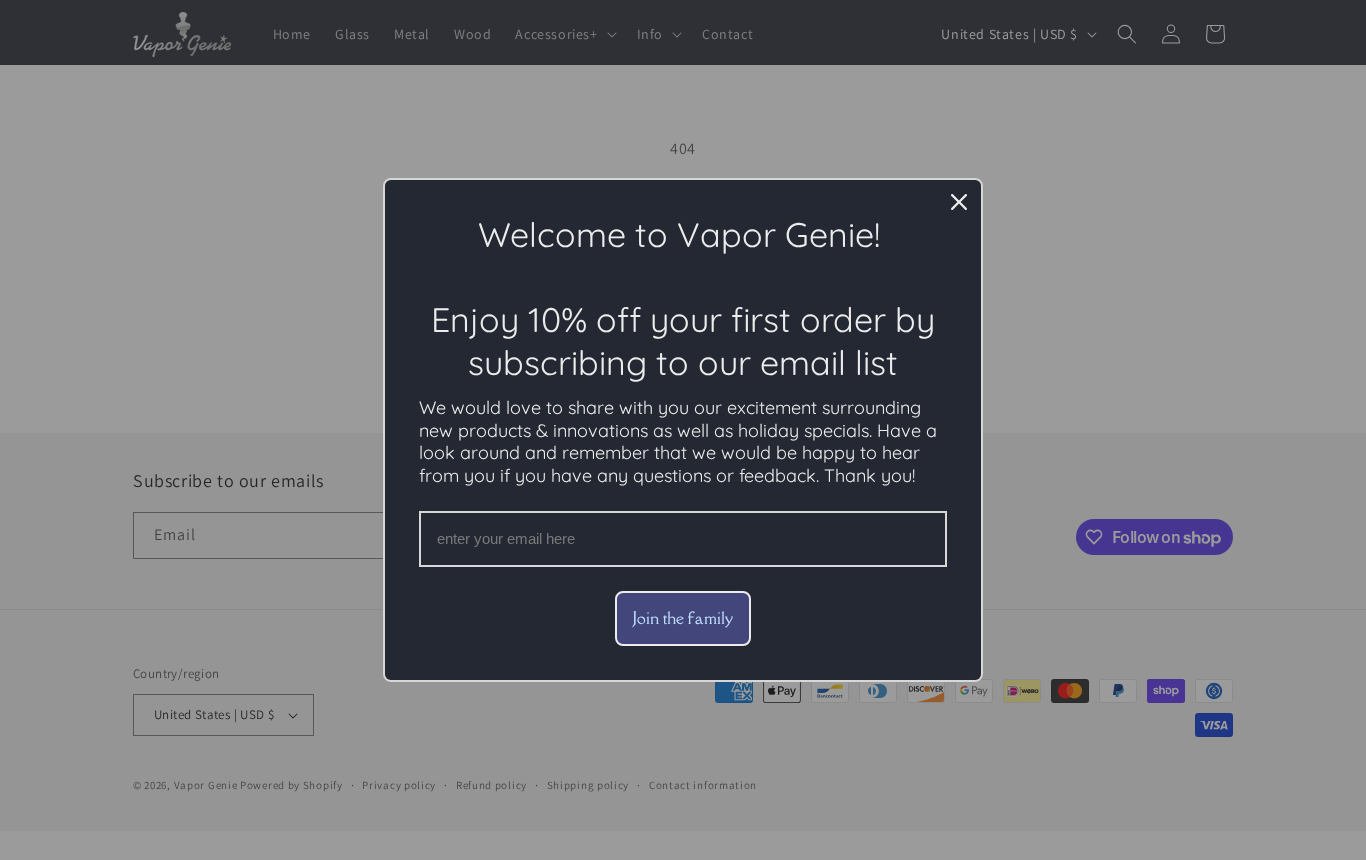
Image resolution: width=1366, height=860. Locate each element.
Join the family (683, 618)
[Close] (959, 202)
